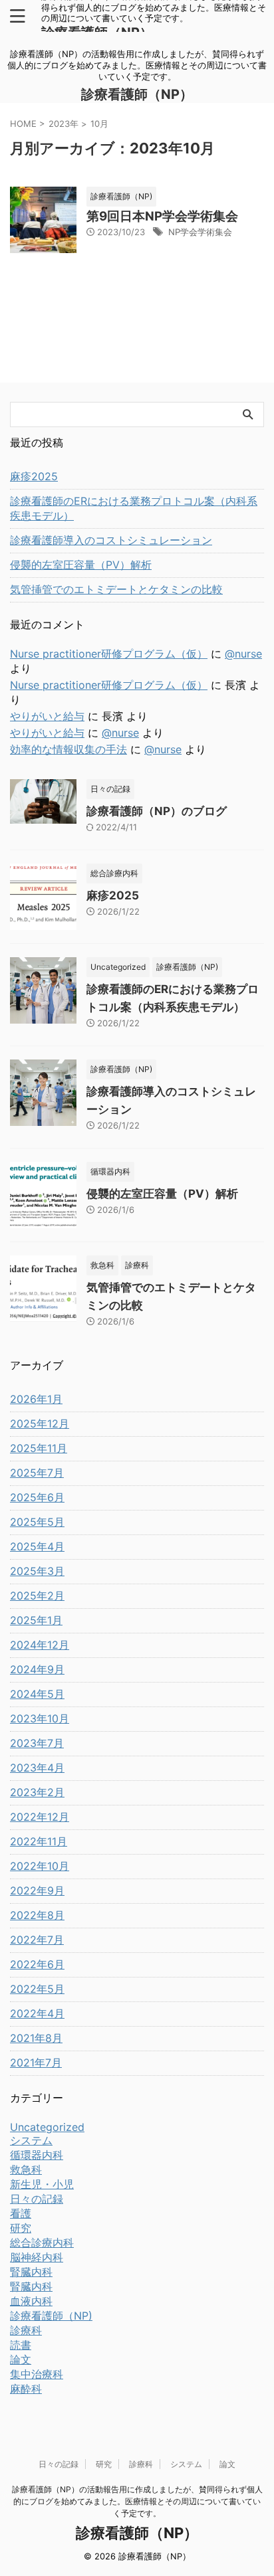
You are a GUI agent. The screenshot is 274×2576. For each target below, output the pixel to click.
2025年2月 (37, 1596)
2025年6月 (37, 1497)
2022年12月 (40, 1817)
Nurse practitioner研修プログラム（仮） (109, 654)
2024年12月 (40, 1645)
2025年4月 (37, 1546)
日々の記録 (59, 2464)
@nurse (243, 654)
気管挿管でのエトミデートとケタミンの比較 (116, 589)
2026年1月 (36, 1399)
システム (186, 2464)
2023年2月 (37, 1792)
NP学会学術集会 (200, 232)
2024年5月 (37, 1694)
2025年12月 (40, 1424)
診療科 (141, 2464)
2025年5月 (37, 1522)
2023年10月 (40, 1718)
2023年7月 (37, 1743)
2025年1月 (36, 1620)
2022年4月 (37, 2013)
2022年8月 (37, 1915)
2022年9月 (37, 1890)
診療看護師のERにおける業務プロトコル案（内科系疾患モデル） (134, 508)
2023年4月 (37, 1768)
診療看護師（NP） (137, 94)
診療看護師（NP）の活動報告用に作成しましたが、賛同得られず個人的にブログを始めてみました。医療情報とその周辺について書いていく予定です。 (137, 2501)
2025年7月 (37, 1473)
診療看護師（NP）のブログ (157, 811)
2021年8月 (36, 2038)
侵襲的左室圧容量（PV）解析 (81, 565)
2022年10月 (40, 1866)
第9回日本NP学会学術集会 (162, 216)
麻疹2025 (34, 476)
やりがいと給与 (47, 716)
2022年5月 (37, 1989)
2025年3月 (37, 1571)
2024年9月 (37, 1669)
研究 (104, 2464)
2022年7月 (37, 1940)
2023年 (64, 124)
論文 (227, 2464)
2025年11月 (39, 1448)
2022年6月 (37, 1964)
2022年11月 (39, 1841)
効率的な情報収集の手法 (68, 749)
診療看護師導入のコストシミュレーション (111, 540)
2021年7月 (36, 2063)
